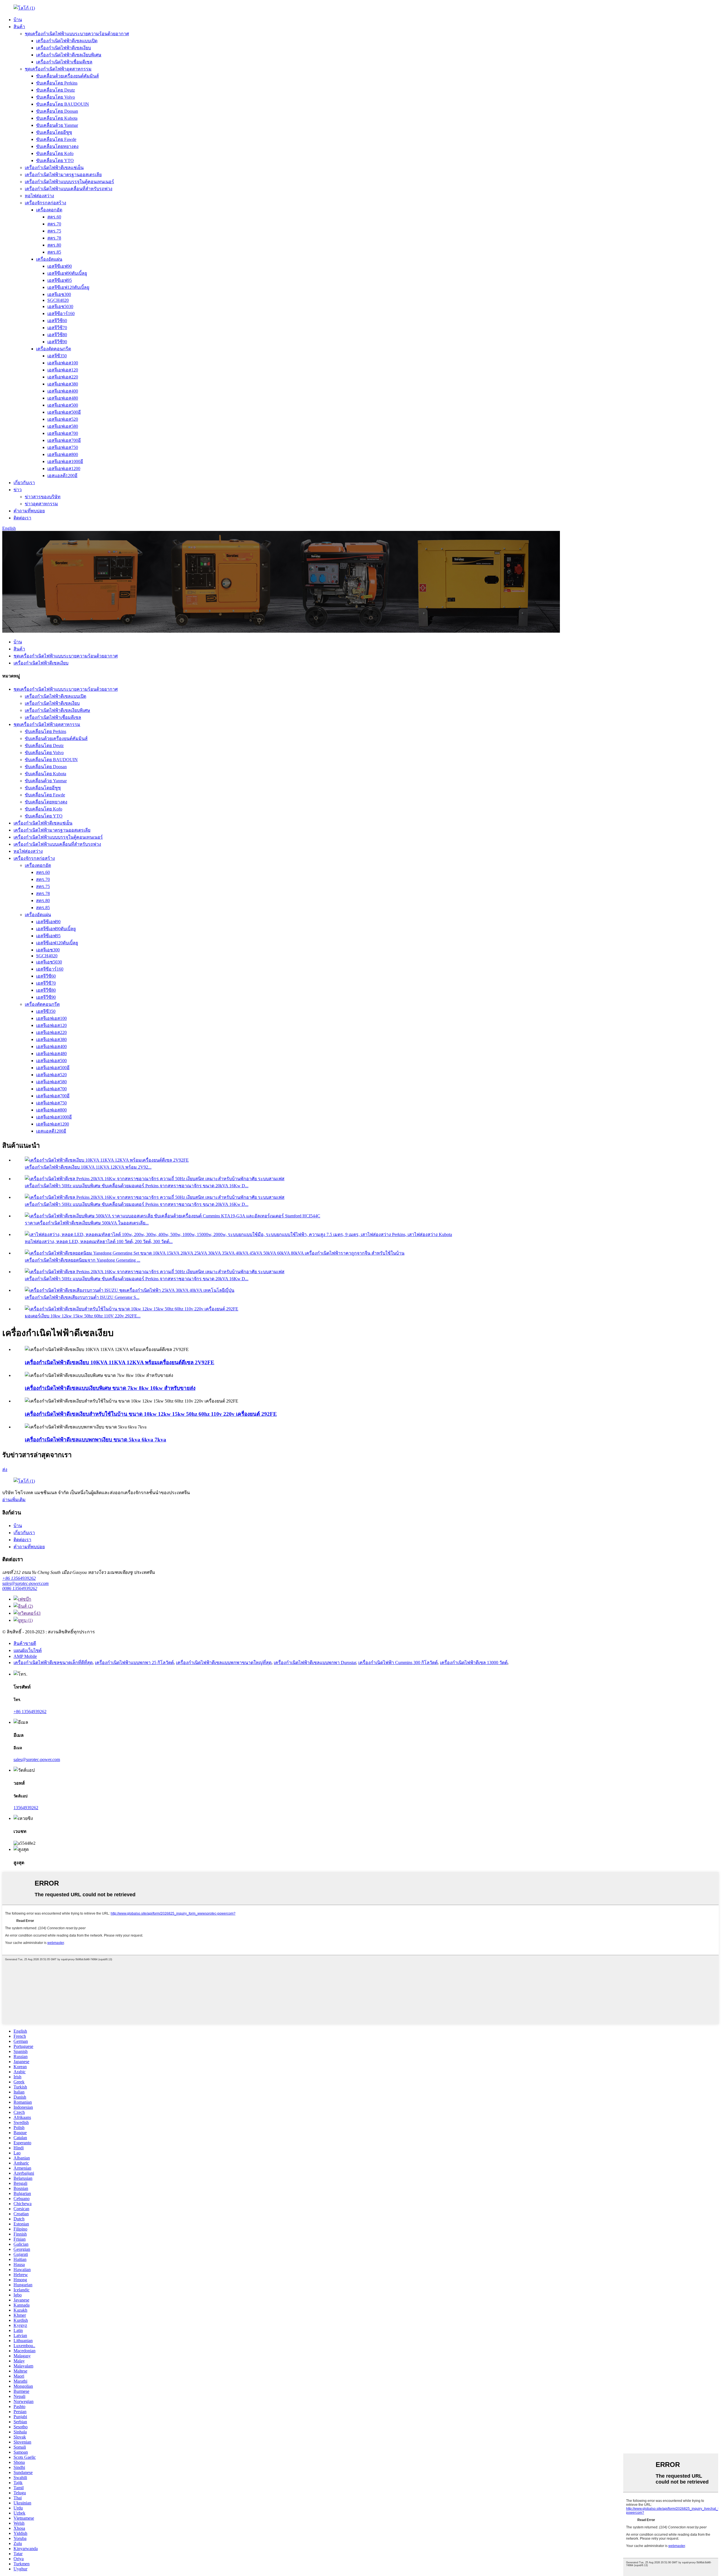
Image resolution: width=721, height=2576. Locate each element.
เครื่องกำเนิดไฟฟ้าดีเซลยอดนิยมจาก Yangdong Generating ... (83, 1260)
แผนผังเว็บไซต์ (28, 1650)
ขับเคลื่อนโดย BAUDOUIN (63, 104)
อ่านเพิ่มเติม (14, 1500)
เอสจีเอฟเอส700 (63, 433)
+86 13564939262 (19, 1578)
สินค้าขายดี (25, 1643)
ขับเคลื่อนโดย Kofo (55, 153)
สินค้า (19, 27)
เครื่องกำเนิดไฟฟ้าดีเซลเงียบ (64, 48)
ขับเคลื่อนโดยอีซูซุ (54, 132)
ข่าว (18, 490)
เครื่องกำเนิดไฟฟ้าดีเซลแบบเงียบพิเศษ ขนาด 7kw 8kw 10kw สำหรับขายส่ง (110, 1388)
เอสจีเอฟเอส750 (63, 447)
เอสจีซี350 (57, 356)
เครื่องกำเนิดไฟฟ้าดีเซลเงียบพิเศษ (69, 55)
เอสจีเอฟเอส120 (63, 370)
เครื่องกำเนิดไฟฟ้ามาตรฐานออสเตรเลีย (63, 175)
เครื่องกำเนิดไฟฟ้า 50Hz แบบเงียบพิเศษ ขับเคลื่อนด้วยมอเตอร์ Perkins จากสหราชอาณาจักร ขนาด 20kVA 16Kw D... (137, 1186)
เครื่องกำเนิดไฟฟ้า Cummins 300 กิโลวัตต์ (398, 1663)
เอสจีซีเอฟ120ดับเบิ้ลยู (68, 287)
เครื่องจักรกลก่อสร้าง (45, 203)
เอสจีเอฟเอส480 (63, 398)
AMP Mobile (25, 1656)
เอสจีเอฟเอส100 (63, 363)
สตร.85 (54, 252)
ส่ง (5, 1469)
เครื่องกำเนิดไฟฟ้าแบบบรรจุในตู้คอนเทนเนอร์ (69, 182)
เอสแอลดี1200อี (62, 476)
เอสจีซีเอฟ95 (60, 280)
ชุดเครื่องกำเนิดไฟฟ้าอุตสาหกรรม (58, 69)
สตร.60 (54, 217)
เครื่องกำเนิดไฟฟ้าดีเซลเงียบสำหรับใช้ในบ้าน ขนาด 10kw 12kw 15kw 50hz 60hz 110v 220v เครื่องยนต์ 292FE (151, 1414)
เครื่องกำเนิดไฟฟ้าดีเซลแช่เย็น (54, 168)
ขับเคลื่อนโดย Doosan (57, 111)
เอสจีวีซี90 (57, 342)
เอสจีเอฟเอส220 (63, 377)
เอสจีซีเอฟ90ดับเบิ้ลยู (67, 273)
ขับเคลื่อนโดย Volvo (55, 97)
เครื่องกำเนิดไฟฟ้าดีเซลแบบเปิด (67, 41)
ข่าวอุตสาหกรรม (41, 504)
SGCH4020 (58, 300)
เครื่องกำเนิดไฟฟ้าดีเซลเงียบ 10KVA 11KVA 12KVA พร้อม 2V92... (88, 1167)
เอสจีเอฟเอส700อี (64, 440)
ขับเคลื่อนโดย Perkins (57, 83)
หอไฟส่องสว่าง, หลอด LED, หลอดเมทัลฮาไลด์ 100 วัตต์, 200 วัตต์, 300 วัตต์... (99, 1242)
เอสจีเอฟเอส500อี (64, 412)
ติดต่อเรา (22, 518)
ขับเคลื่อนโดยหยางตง (57, 146)
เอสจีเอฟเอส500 (63, 405)
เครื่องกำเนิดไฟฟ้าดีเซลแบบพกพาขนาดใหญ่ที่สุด (224, 1663)
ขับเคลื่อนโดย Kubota (57, 118)
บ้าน (18, 20)
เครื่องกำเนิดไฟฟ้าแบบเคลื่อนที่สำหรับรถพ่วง (69, 189)
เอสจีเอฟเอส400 (63, 391)
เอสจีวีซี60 (57, 321)
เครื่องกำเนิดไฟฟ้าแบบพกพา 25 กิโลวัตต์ (134, 1663)
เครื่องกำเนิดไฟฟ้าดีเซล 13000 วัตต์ (474, 1663)
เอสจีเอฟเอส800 (63, 454)
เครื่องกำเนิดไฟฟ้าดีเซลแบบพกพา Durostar (315, 1663)
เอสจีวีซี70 (57, 328)
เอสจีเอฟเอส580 (63, 426)
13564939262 (26, 1808)
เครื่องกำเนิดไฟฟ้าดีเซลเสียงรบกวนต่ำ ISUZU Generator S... (82, 1297)
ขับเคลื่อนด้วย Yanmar (57, 125)
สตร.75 (54, 231)
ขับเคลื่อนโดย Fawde (56, 139)
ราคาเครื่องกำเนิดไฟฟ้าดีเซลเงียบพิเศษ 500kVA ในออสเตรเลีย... (87, 1223)
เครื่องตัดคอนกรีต (54, 349)
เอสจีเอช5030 (60, 306)
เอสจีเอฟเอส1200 (64, 469)
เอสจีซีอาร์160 (61, 314)
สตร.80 (54, 245)
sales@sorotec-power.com (25, 1583)
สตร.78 (54, 238)
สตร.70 (54, 224)
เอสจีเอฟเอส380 (63, 384)
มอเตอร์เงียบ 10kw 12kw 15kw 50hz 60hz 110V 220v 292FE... (83, 1316)
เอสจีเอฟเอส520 (63, 419)
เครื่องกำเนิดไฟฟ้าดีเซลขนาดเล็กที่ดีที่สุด (53, 1663)
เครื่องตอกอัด (49, 210)
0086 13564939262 (20, 1588)
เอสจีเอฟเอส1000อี (65, 461)
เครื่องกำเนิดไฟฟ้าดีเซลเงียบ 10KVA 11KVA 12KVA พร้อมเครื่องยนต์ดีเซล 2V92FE (120, 1362)
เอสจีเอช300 (59, 294)
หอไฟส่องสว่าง (39, 196)
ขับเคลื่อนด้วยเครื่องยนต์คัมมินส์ (67, 76)
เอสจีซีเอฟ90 (60, 266)
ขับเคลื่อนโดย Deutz (55, 90)
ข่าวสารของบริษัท (43, 497)
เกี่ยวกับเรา (24, 483)
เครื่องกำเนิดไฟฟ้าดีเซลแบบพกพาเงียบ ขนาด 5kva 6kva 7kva (95, 1440)
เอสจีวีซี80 (57, 335)
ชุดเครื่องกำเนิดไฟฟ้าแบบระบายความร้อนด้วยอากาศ (77, 34)
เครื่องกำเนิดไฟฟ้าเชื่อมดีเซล (64, 62)
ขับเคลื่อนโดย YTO (55, 160)
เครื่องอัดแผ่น (49, 259)
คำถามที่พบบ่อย (29, 511)
